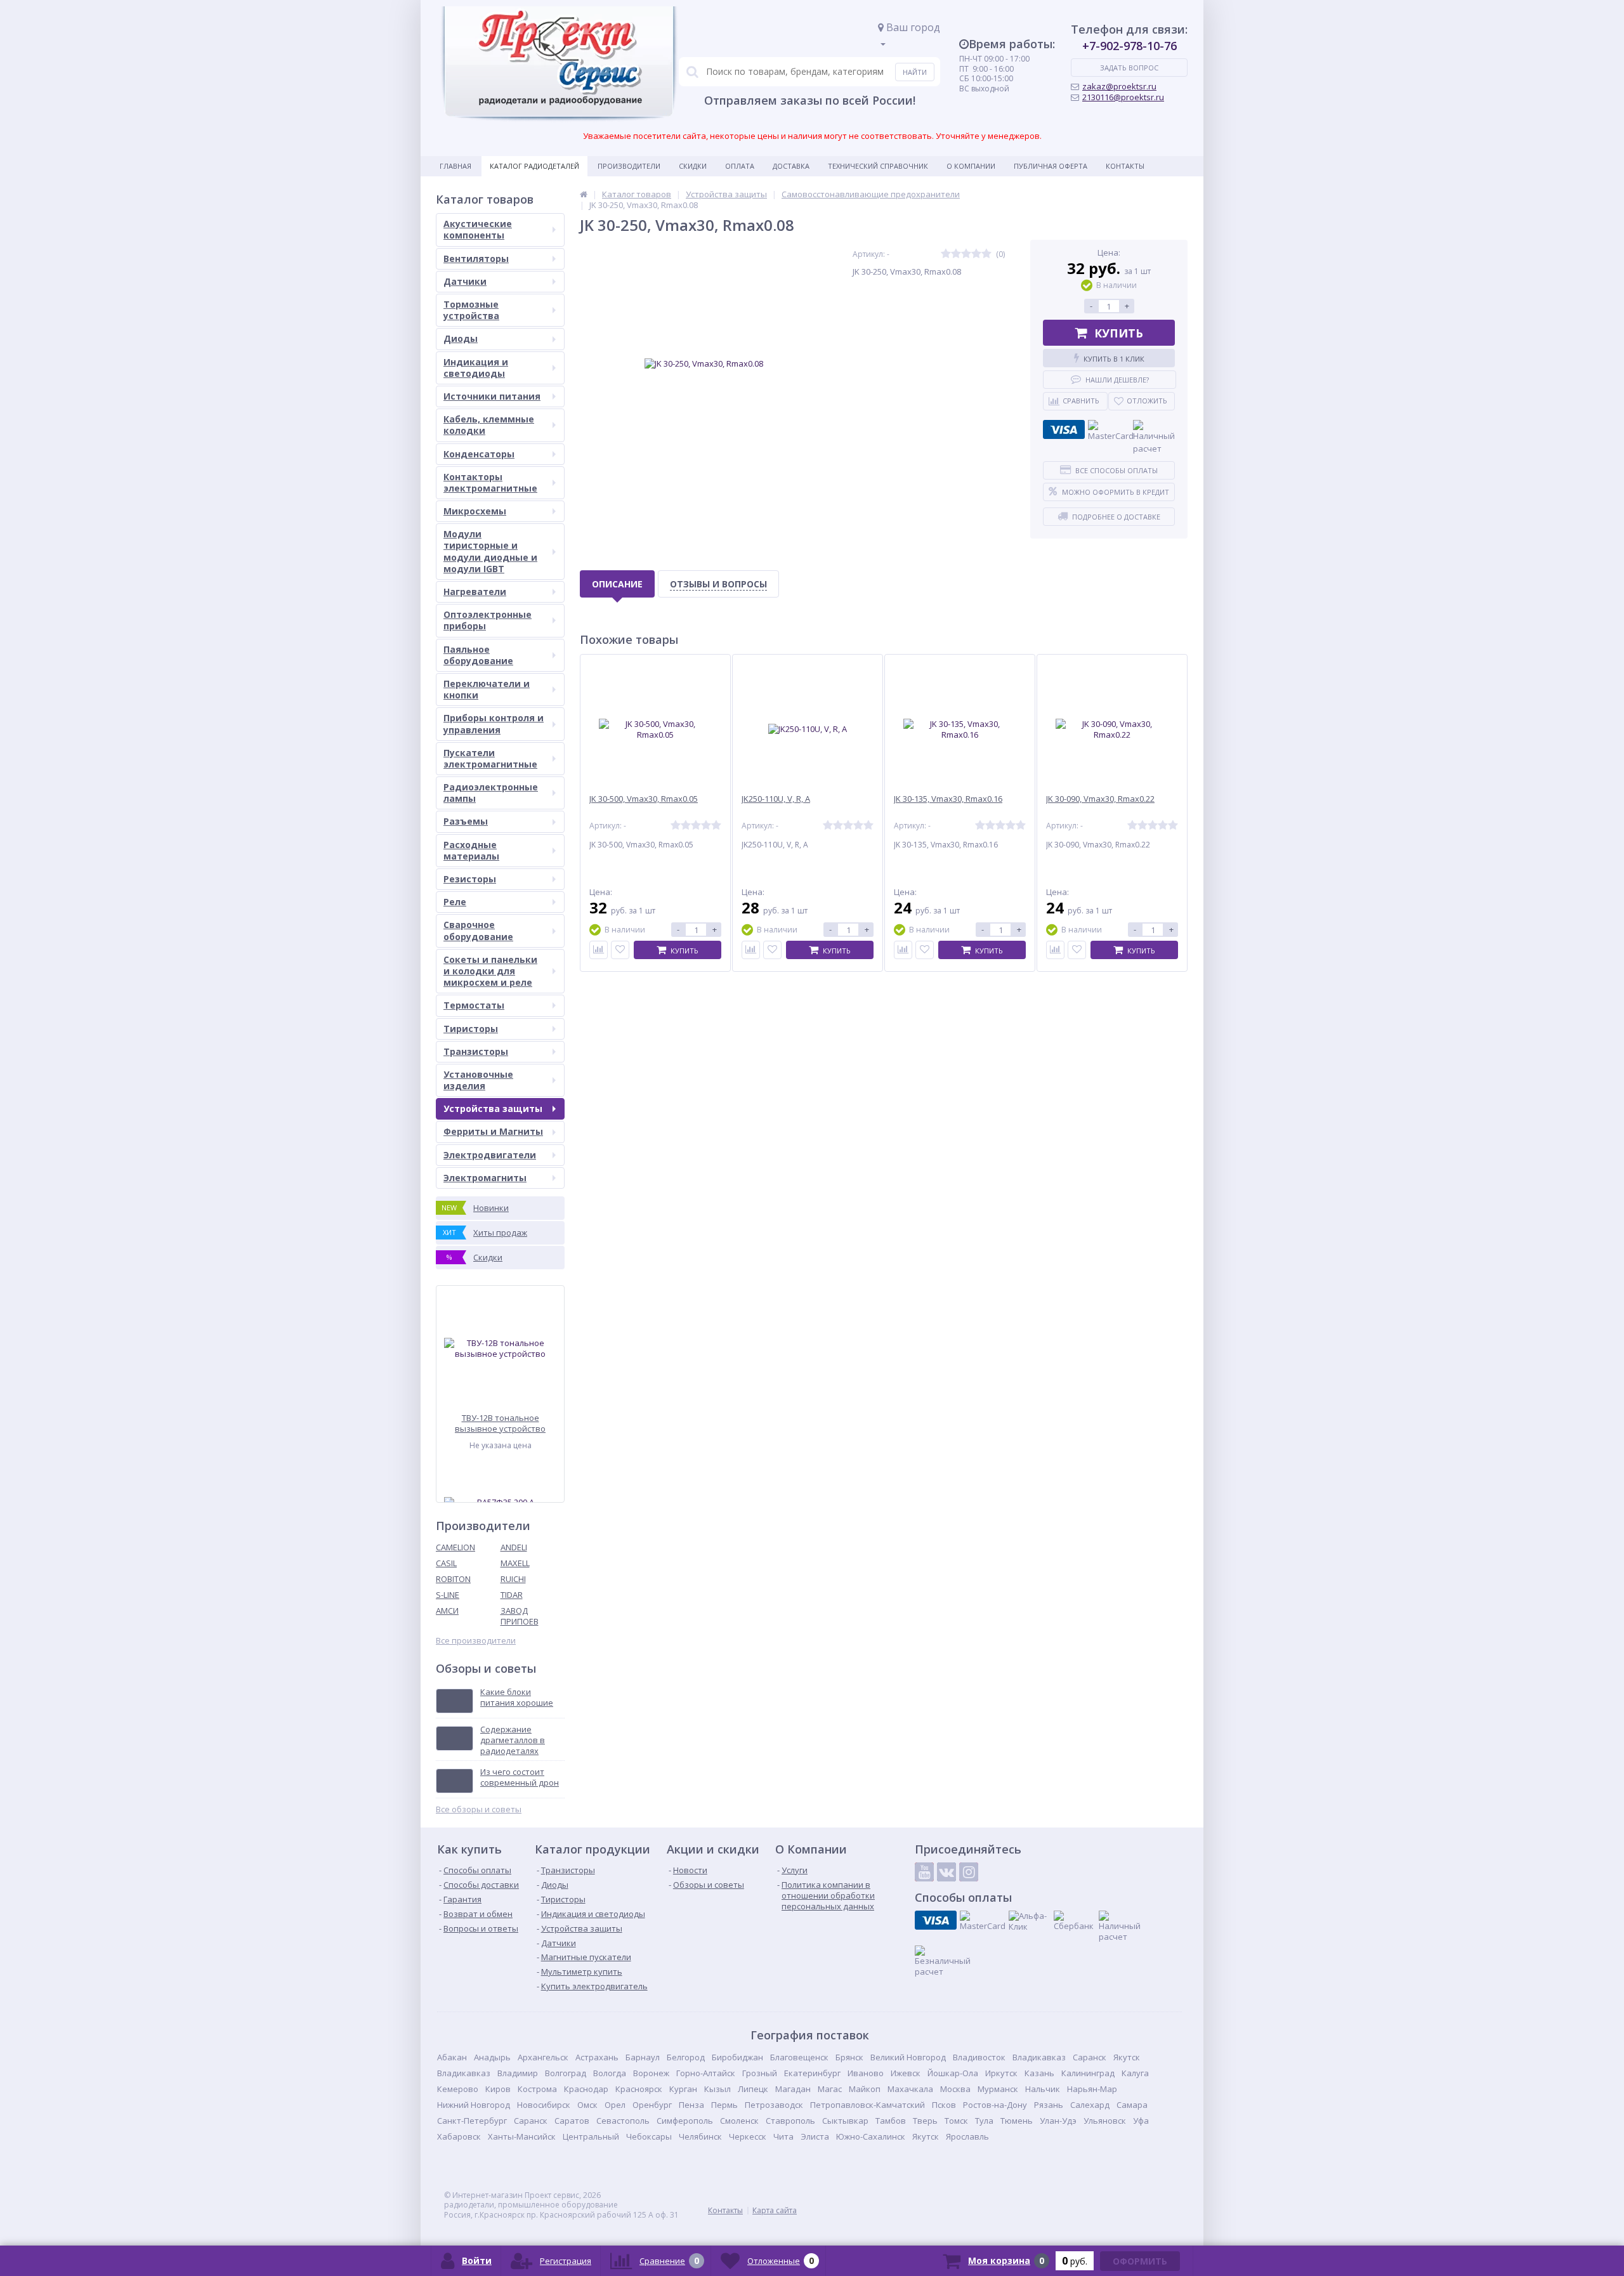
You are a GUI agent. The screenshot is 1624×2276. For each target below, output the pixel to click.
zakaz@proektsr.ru (1119, 86)
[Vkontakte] (946, 1872)
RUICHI (513, 1579)
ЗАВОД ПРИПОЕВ (520, 1616)
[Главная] (584, 194)
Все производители (476, 1641)
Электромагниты (485, 1178)
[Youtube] (924, 1872)
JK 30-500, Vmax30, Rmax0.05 (644, 799)
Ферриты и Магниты (493, 1131)
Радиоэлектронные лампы (491, 793)
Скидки (693, 166)
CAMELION (455, 1547)
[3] (966, 254)
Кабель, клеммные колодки (489, 425)
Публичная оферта (1051, 166)
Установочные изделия (478, 1080)
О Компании (971, 166)
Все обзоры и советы (479, 1809)
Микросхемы (475, 511)
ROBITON (453, 1579)
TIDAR (512, 1595)
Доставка (791, 166)
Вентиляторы (476, 258)
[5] (986, 254)
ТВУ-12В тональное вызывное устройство (500, 1423)
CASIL (446, 1563)
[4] (976, 254)
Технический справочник (878, 166)
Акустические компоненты (478, 229)
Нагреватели (475, 592)
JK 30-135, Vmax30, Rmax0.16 (948, 799)
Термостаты (474, 1005)
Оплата (740, 166)
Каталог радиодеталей (534, 166)
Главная (455, 166)
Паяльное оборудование (478, 655)
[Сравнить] (599, 950)
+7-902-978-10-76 (1130, 46)
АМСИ (447, 1611)
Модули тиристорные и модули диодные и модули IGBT (490, 551)
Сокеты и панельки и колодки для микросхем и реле (490, 971)
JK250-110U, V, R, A (776, 799)
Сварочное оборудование (478, 930)
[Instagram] (969, 1872)
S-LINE (448, 1595)
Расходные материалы (471, 850)
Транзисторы (476, 1051)
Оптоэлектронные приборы (488, 620)
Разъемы (466, 821)
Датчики (465, 281)
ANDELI (514, 1547)
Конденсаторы (479, 454)
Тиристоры (471, 1029)
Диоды (461, 338)
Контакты (1125, 166)
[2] (956, 254)
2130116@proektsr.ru (1123, 97)
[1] (946, 254)
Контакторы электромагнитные (490, 482)
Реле (455, 902)
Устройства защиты (493, 1109)
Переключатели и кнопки (487, 689)
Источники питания (492, 396)
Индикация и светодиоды (476, 368)
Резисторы (470, 879)
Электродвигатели (490, 1155)
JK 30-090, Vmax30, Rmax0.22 (1100, 799)
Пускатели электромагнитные (490, 758)
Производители (629, 166)
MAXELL (515, 1563)
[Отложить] (620, 950)
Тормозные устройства (471, 310)
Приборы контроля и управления (494, 723)
